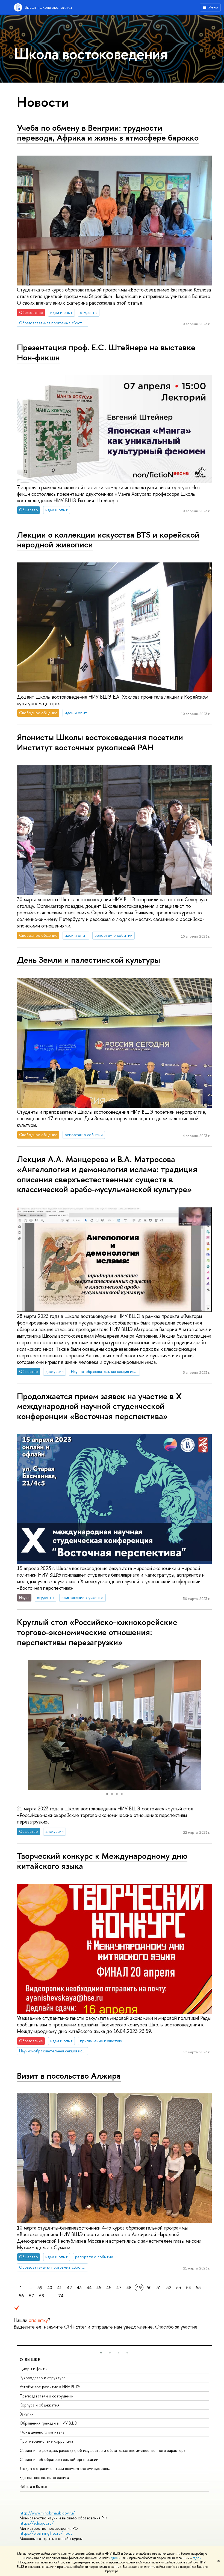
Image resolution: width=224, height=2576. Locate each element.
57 (32, 2296)
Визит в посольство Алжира (69, 2076)
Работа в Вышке (33, 2486)
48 (129, 2288)
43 (79, 2288)
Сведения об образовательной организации (59, 2459)
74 (61, 2296)
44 (89, 2288)
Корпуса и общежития (39, 2405)
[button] (22, 1725)
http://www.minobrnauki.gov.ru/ (47, 2513)
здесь (115, 2558)
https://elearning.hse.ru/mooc (46, 2533)
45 (99, 2288)
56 (21, 2296)
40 (50, 2288)
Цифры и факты (33, 2369)
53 (179, 2288)
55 (198, 2288)
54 (188, 2288)
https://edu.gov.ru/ (37, 2523)
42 (69, 2288)
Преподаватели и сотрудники (47, 2396)
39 (40, 2288)
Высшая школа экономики (48, 7)
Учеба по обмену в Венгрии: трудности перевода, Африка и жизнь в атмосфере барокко (108, 133)
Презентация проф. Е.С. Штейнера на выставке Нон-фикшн (106, 352)
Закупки (27, 2414)
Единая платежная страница (44, 2477)
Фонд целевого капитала (42, 2432)
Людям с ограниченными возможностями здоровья (65, 2468)
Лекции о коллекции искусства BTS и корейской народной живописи (108, 540)
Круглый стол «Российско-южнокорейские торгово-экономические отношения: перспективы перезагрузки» (97, 1632)
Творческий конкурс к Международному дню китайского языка (102, 1861)
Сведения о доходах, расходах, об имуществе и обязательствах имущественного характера (103, 2450)
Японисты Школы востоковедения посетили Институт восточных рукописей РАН (100, 742)
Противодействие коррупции (46, 2441)
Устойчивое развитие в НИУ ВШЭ (50, 2387)
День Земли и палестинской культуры (89, 960)
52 (169, 2288)
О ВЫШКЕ (30, 2360)
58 (42, 2296)
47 (119, 2288)
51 (159, 2288)
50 (149, 2288)
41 (60, 2288)
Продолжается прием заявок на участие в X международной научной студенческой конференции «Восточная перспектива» (99, 1406)
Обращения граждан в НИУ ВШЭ (48, 2423)
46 (109, 2288)
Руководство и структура (43, 2378)
